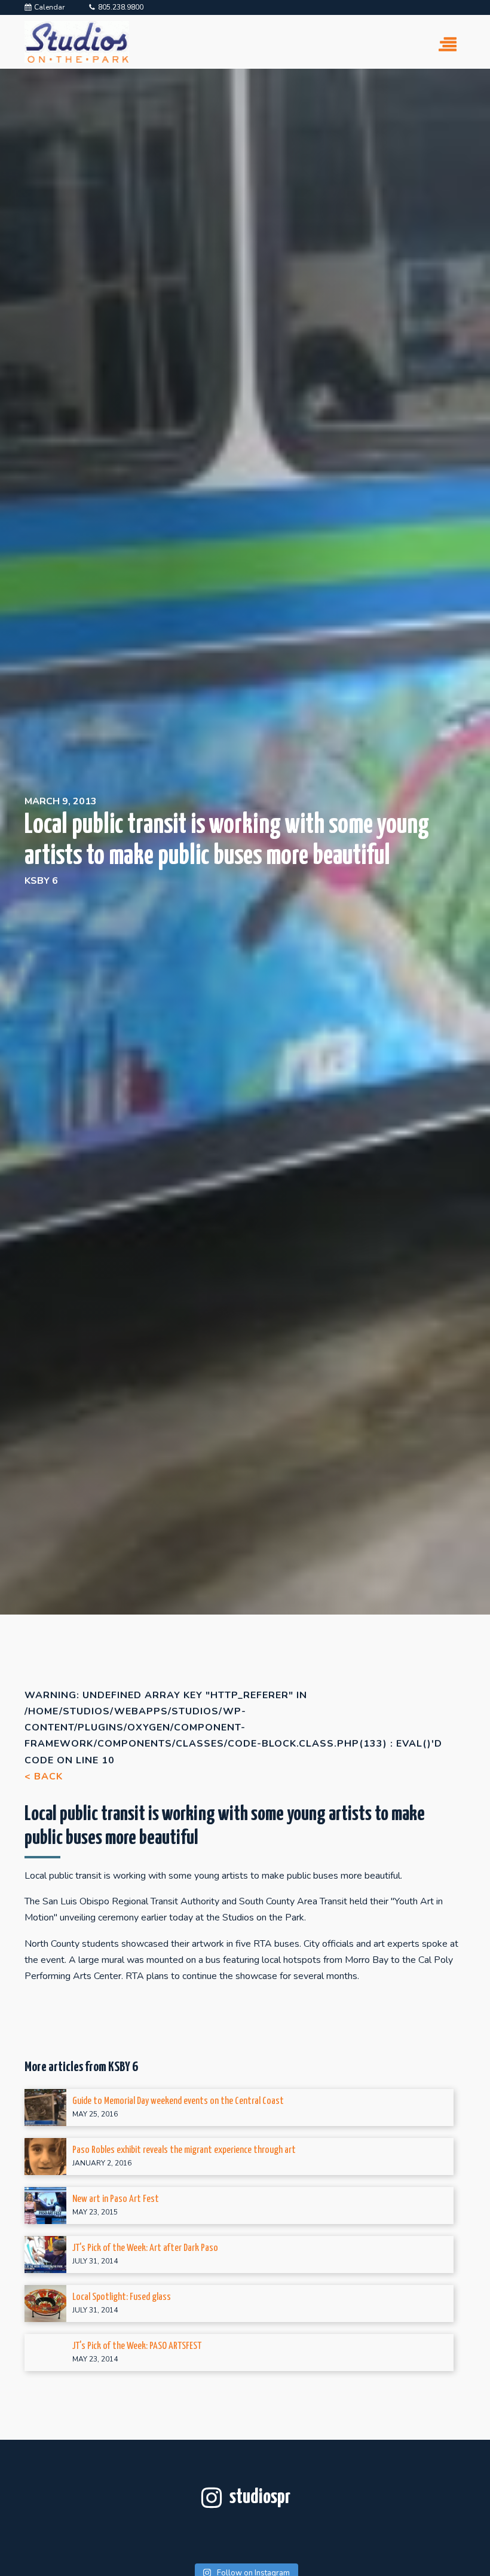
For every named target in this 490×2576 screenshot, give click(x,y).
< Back (44, 1776)
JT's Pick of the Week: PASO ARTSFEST (137, 2346)
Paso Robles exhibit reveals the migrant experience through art (184, 2150)
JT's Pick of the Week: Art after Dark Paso (145, 2248)
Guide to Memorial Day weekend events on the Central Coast (178, 2101)
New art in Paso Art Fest (116, 2199)
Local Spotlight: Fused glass (122, 2297)
